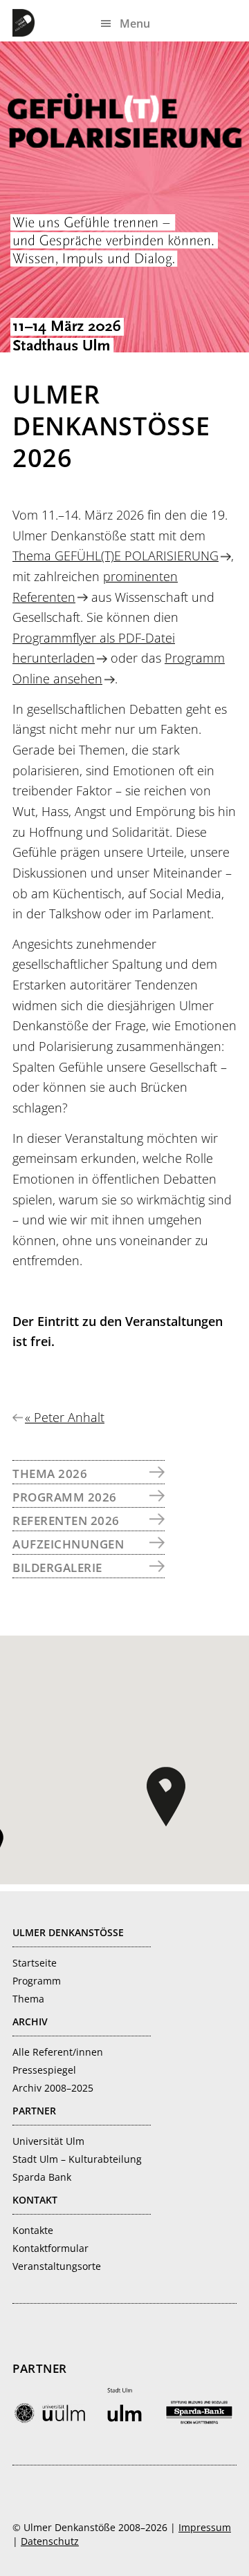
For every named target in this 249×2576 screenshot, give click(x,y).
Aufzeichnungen (68, 1544)
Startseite (35, 1963)
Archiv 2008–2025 (53, 2088)
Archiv (30, 2021)
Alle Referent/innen (58, 2052)
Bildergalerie (57, 1568)
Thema (28, 1999)
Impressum (205, 2527)
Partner (34, 2111)
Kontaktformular (50, 2248)
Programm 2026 (65, 1497)
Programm (37, 1981)
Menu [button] (135, 23)
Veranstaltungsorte (57, 2266)
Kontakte (33, 2230)
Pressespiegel (44, 2070)
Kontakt (35, 2200)
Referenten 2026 (66, 1521)
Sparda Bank (42, 2177)
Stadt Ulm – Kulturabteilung (77, 2159)
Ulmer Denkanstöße (26, 23)
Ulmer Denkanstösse (68, 1932)
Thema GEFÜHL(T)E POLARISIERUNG (116, 556)
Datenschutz (50, 2541)
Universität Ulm (48, 2141)
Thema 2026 (50, 1474)
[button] (166, 1797)
